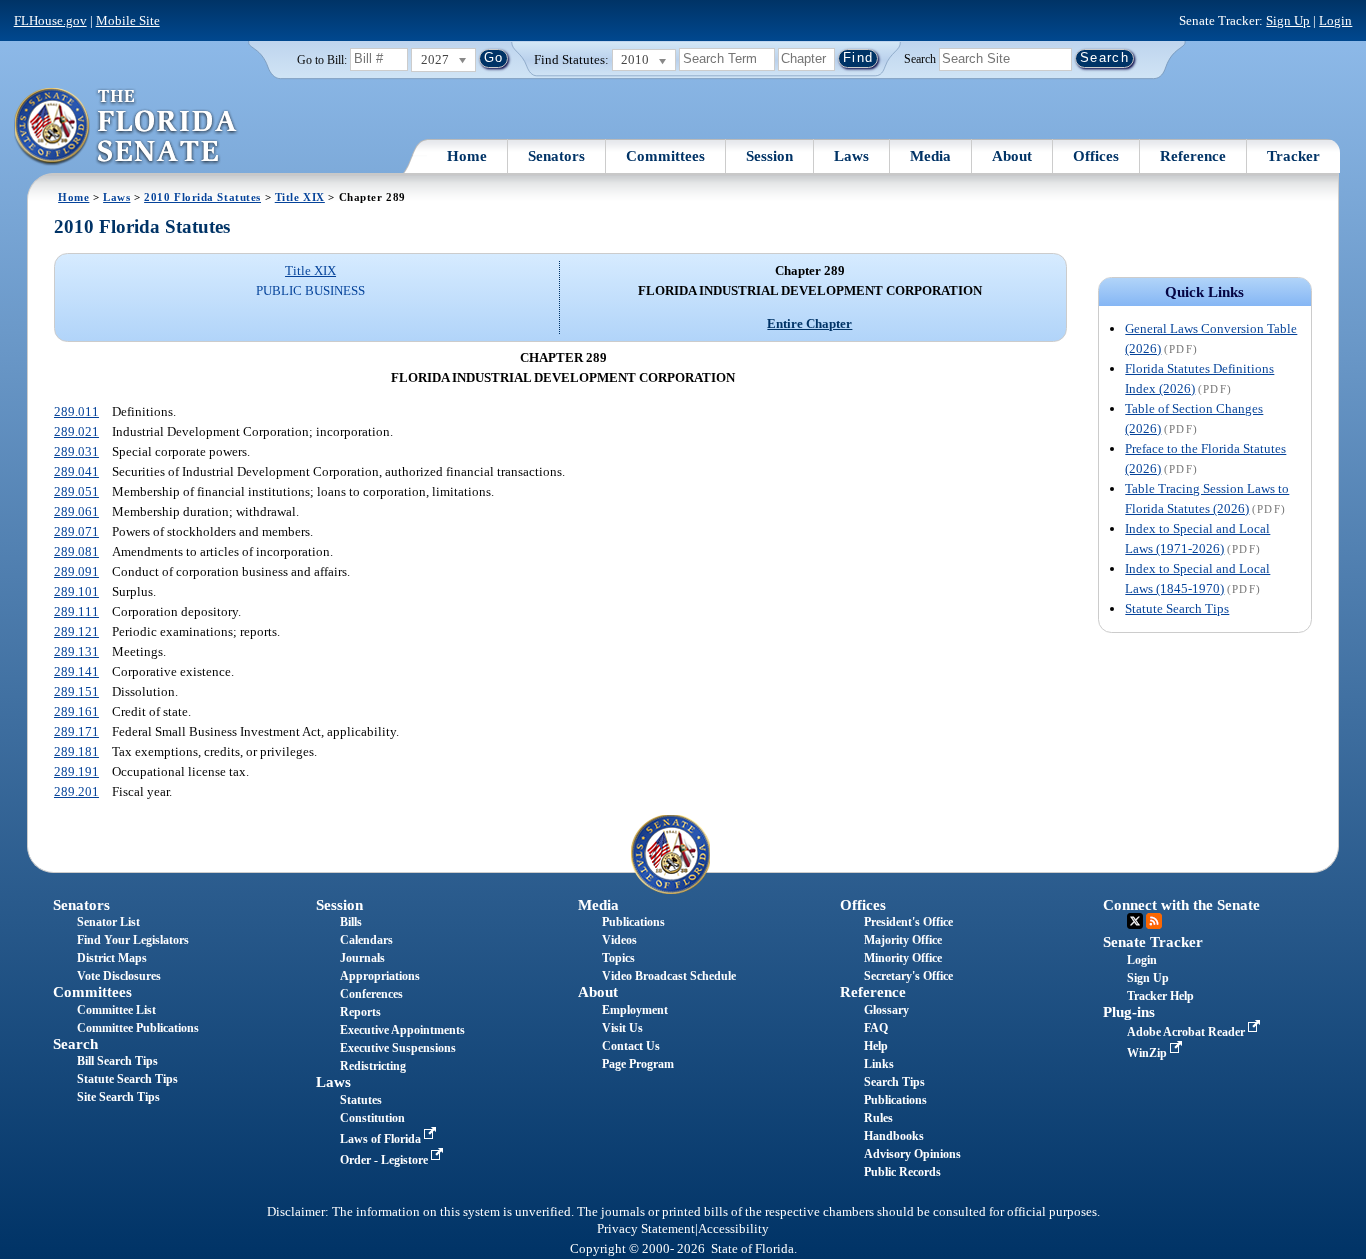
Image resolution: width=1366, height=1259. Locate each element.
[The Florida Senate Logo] (126, 127)
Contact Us (631, 1046)
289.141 (76, 671)
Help (876, 1046)
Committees (665, 156)
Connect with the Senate (1181, 905)
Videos (619, 940)
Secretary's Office (908, 976)
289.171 (76, 731)
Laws (851, 156)
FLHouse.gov (50, 20)
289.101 (76, 591)
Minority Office (903, 958)
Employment (635, 1010)
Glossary (886, 1010)
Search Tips (894, 1082)
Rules (878, 1118)
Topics (618, 958)
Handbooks (894, 1136)
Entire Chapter (809, 323)
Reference (1193, 156)
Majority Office (903, 940)
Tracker (1293, 156)
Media (930, 156)
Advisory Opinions (912, 1154)
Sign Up (1288, 20)
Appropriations (380, 976)
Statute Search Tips (1177, 608)
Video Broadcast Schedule (669, 976)
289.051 (76, 491)
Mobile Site (128, 20)
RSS (1154, 921)
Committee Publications (138, 1028)
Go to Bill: (322, 60)
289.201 (76, 791)
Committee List (116, 1010)
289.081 (76, 551)
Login (1335, 20)
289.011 (76, 411)
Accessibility (733, 1229)
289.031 (76, 451)
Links (879, 1064)
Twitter (1135, 921)
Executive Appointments (402, 1030)
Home (467, 156)
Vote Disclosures (119, 976)
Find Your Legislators (133, 940)
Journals (362, 958)
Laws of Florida (382, 1139)
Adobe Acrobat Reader (1187, 1032)
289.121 (76, 631)
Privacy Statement (646, 1229)
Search (920, 58)
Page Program (638, 1064)
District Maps (112, 958)
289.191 (76, 771)
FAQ (876, 1028)
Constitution (372, 1118)
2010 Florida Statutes (202, 197)
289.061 (76, 511)
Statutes (361, 1100)
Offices (1096, 156)
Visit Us (622, 1028)
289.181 (76, 751)
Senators (556, 156)
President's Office (908, 922)
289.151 (76, 691)
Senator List (108, 922)
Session (769, 156)
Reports (360, 1012)
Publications (633, 922)
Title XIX (300, 197)
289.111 (76, 611)
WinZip (1148, 1053)
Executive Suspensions (398, 1048)
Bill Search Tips (117, 1061)
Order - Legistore (385, 1160)
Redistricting (373, 1066)
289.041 (76, 471)
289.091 (76, 571)
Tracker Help (1160, 996)
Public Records (902, 1172)
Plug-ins (1129, 1012)
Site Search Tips (118, 1097)
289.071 (76, 531)
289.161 (76, 711)
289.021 (76, 431)
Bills (351, 922)
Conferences (371, 994)
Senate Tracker (1153, 942)
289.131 (76, 651)
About (1012, 156)
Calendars (366, 940)
